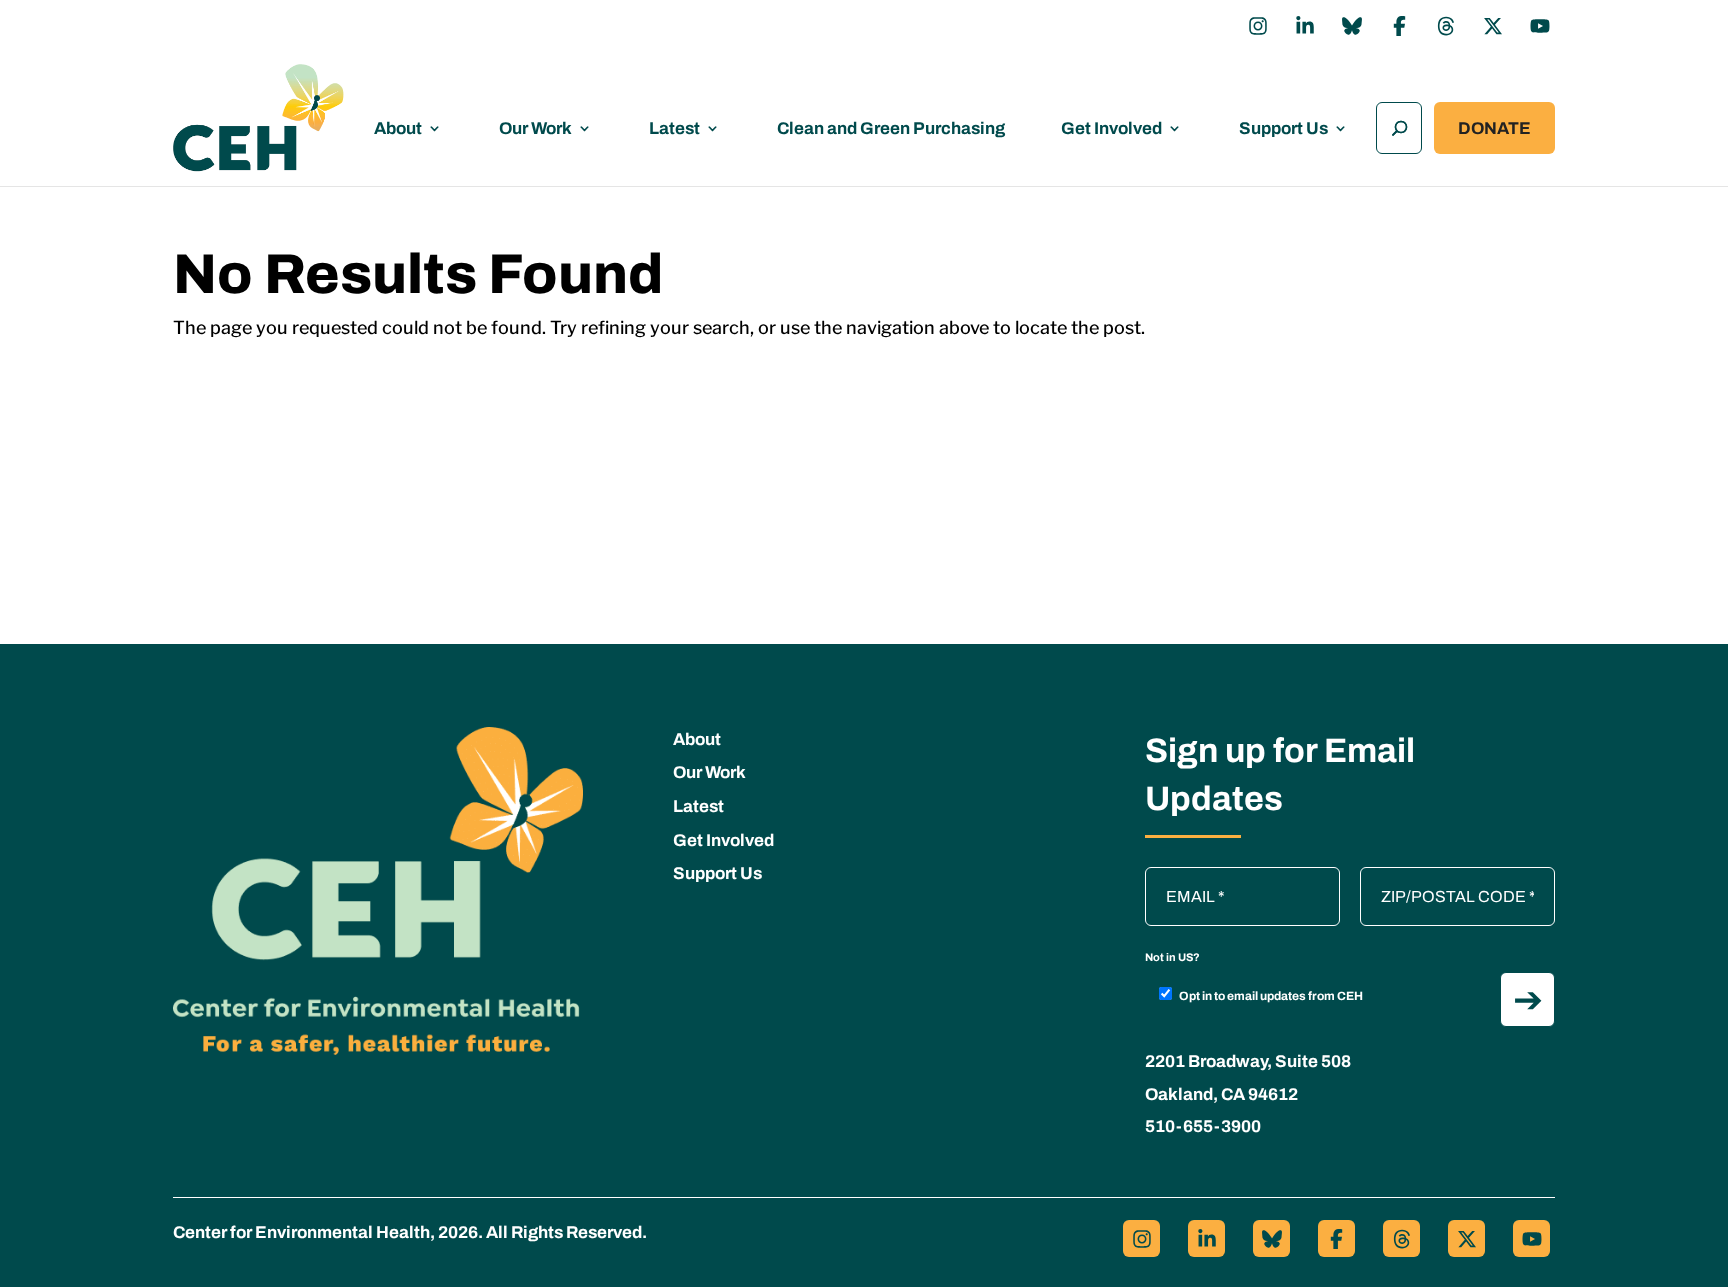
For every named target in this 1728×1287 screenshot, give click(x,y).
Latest (674, 128)
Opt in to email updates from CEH (1271, 996)
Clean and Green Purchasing (891, 128)
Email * (1180, 877)
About (398, 128)
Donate (1494, 128)
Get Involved (1111, 128)
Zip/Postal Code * (1429, 877)
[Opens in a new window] (1258, 26)
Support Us (1283, 128)
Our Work (535, 128)
